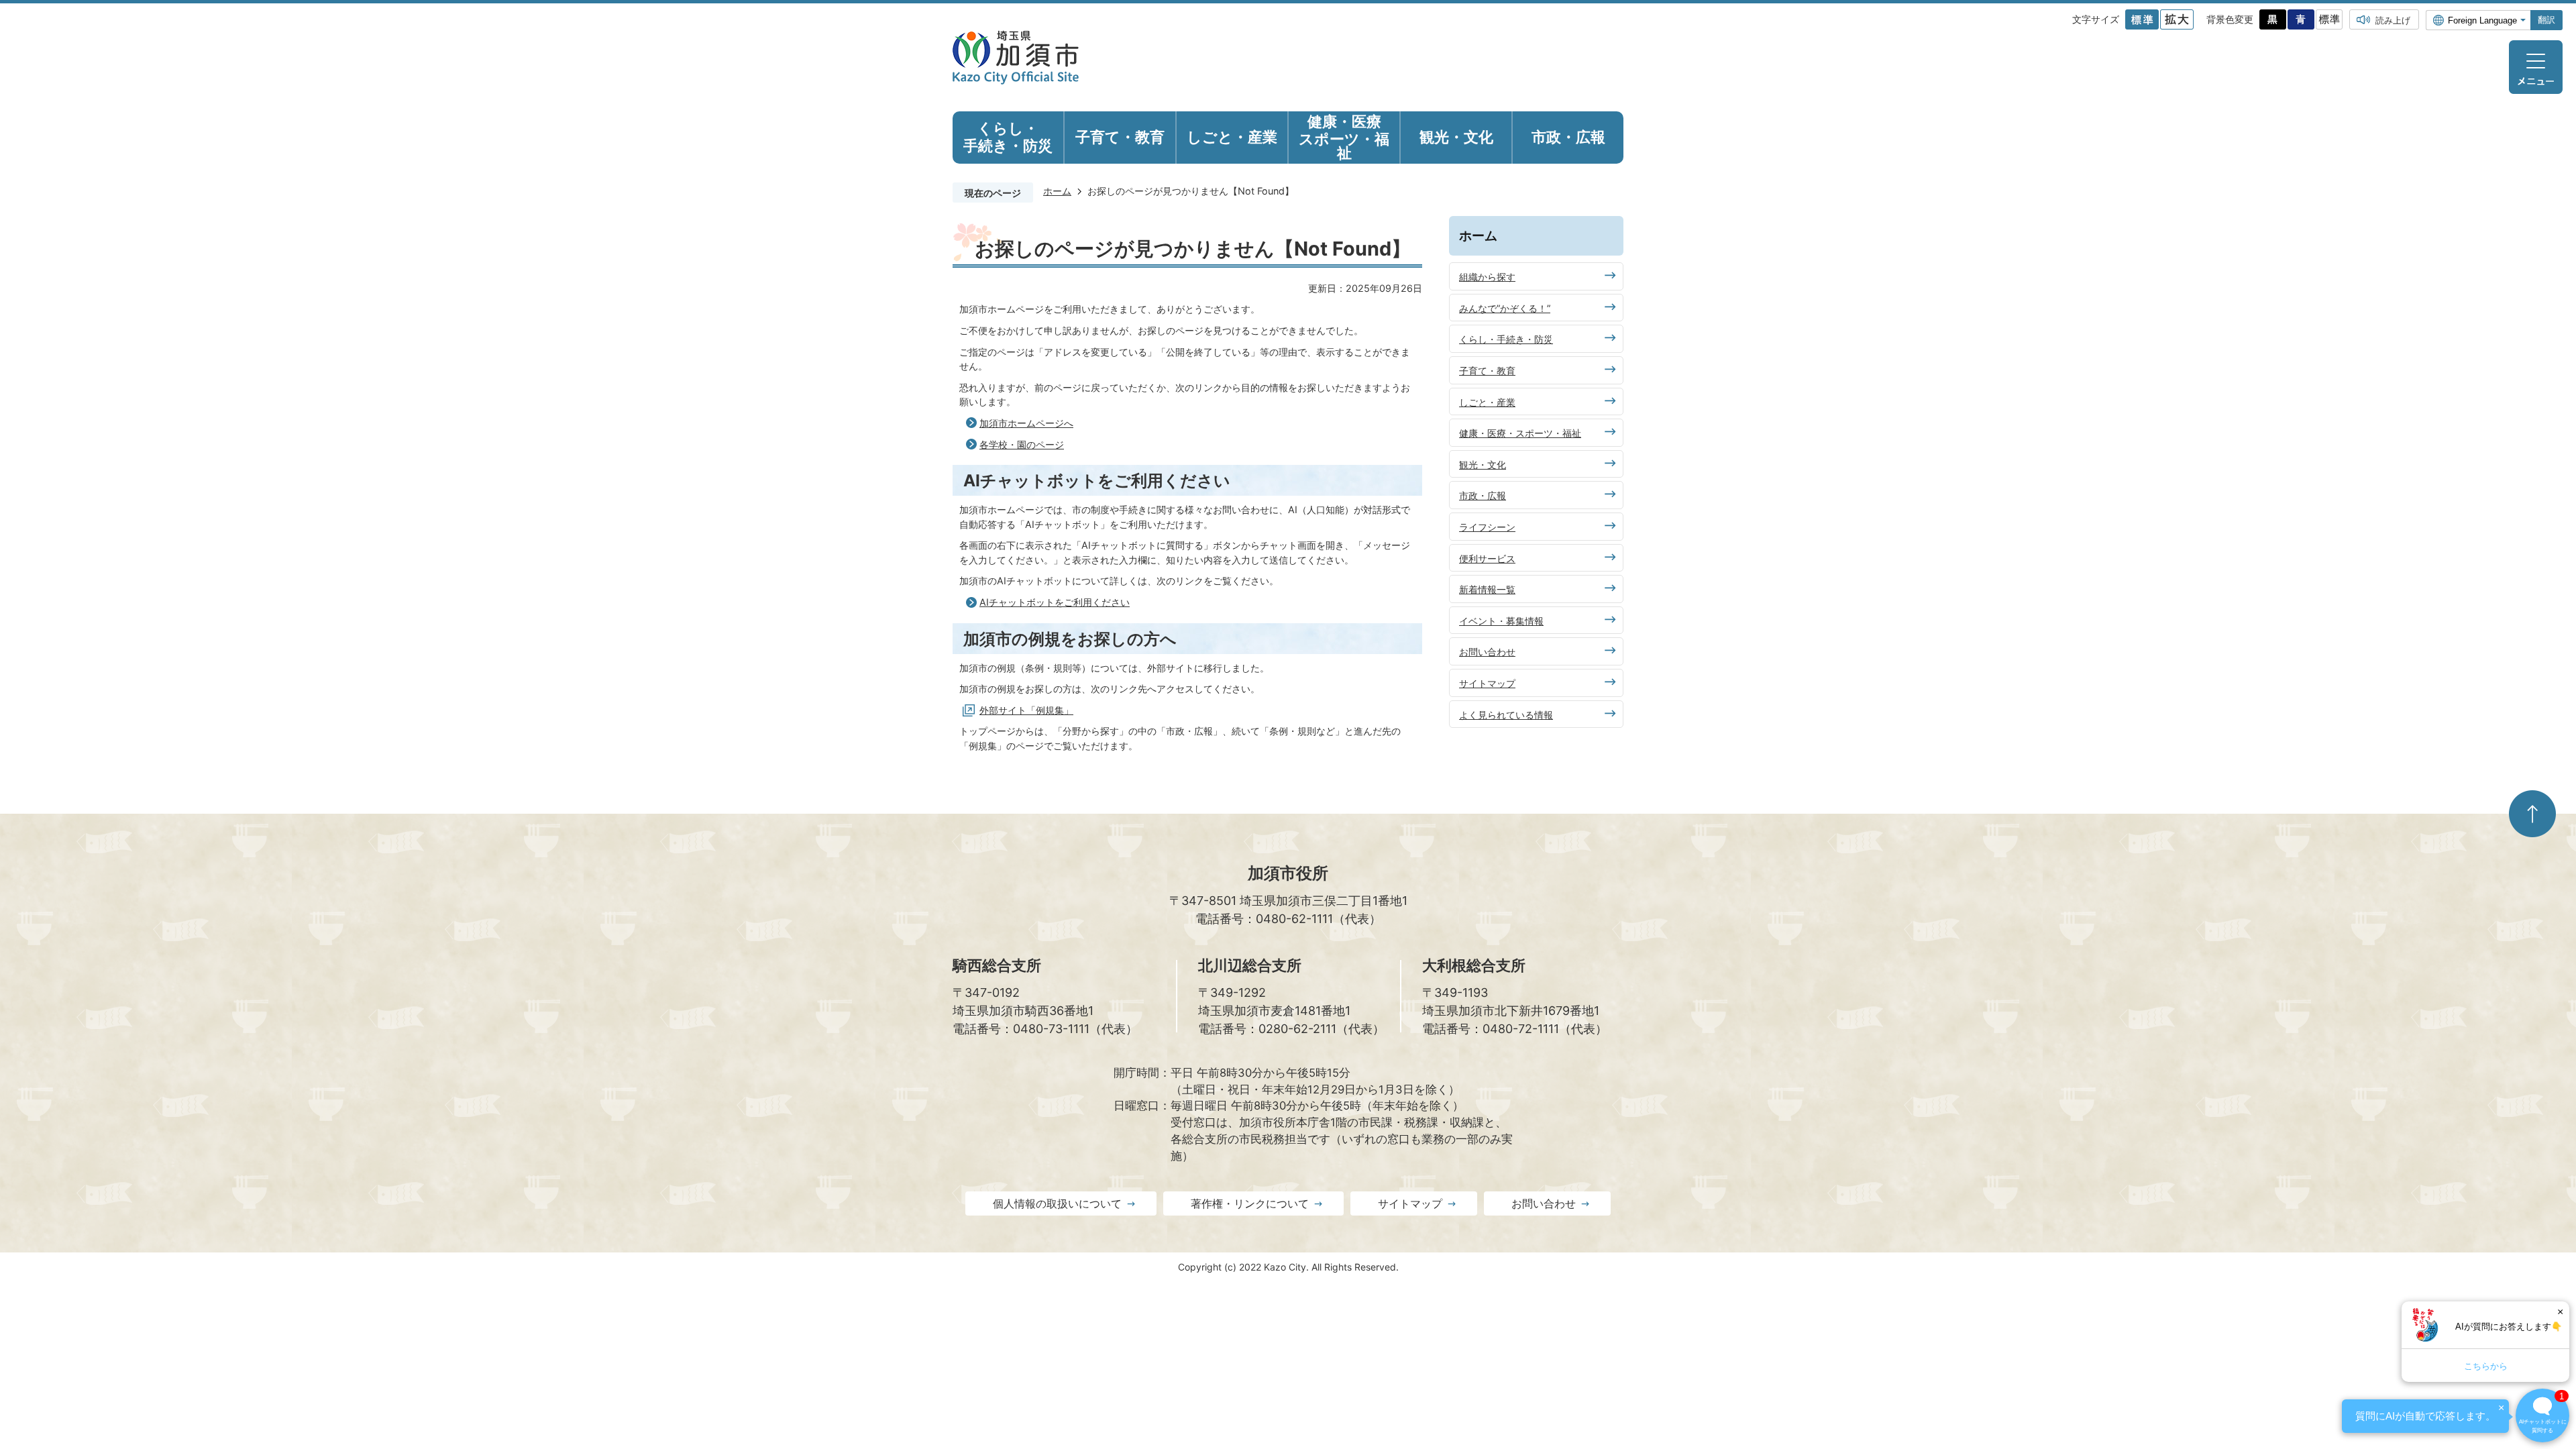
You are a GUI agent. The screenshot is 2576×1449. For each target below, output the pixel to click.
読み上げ (2393, 20)
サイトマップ (1487, 683)
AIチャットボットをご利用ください (1055, 602)
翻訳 (2546, 20)
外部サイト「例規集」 (1026, 710)
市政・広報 (1483, 495)
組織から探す (1487, 277)
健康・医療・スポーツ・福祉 (1520, 433)
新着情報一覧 (1487, 589)
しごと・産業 (1487, 402)
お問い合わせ (1487, 652)
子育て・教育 (1487, 371)
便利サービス (1487, 558)
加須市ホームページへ (1026, 423)
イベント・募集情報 (1501, 621)
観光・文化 (1483, 465)
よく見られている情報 (1506, 715)
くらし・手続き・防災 (1506, 339)
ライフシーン (1487, 527)
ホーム (1057, 191)
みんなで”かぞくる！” (1505, 308)
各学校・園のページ (1022, 444)
